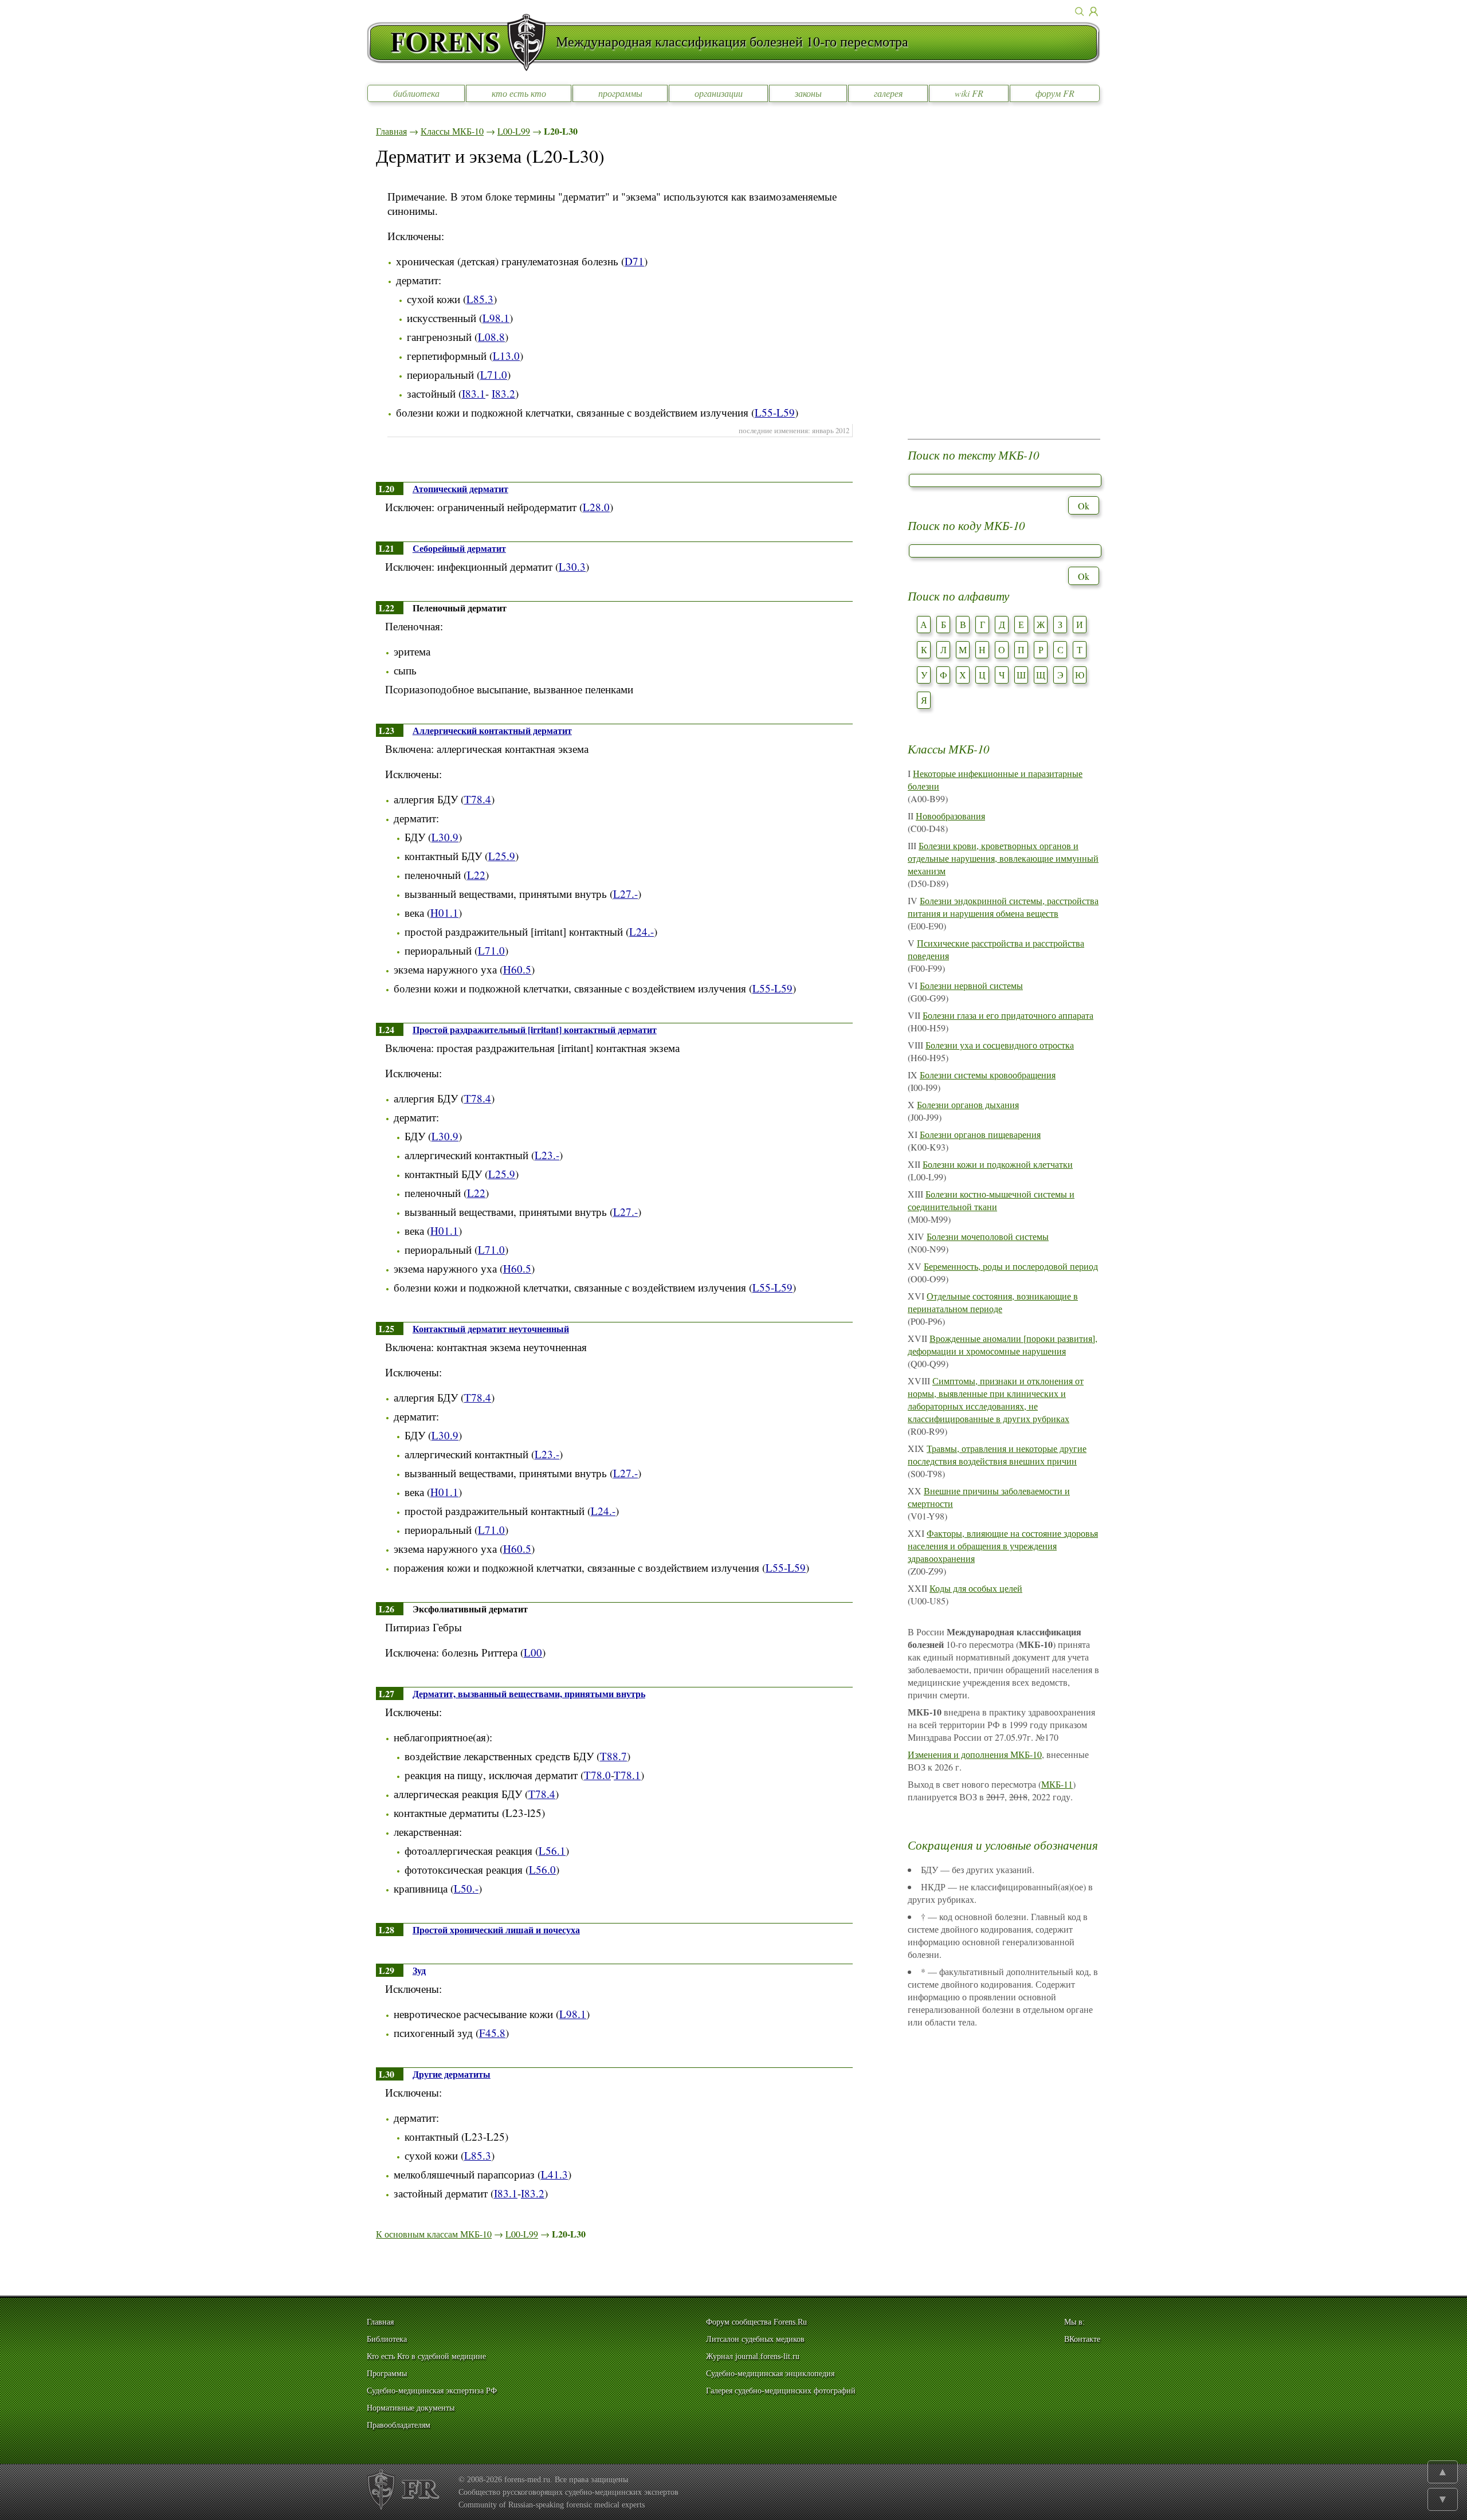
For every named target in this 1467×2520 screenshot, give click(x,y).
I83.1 (474, 393)
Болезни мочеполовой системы (988, 1236)
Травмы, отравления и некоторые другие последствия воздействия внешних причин (997, 1455)
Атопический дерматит (460, 488)
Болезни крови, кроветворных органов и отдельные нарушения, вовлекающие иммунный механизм (1003, 858)
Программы (387, 2374)
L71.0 (494, 374)
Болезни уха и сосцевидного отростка (1000, 1045)
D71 (634, 261)
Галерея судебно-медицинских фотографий (781, 2391)
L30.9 (445, 837)
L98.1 (496, 318)
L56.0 (542, 1869)
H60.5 (517, 969)
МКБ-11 (1057, 1784)
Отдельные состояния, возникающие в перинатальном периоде (993, 1302)
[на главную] (461, 42)
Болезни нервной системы (971, 985)
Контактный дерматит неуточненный (491, 1328)
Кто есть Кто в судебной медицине (426, 2356)
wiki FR (969, 93)
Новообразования (950, 816)
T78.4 (478, 799)
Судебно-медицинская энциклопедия (770, 2374)
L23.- (547, 1155)
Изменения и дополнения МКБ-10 (975, 1754)
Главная (391, 131)
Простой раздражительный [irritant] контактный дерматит (535, 1029)
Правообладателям (399, 2425)
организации (719, 93)
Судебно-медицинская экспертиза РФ (432, 2391)
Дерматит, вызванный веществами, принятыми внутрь (529, 1693)
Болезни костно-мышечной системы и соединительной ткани (991, 1200)
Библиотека (387, 2339)
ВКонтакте (1082, 2339)
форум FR (1055, 93)
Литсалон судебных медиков (755, 2339)
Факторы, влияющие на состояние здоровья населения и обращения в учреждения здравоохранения (1003, 1546)
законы (808, 93)
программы (620, 93)
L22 (476, 875)
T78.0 (597, 1775)
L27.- (625, 894)
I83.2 (503, 393)
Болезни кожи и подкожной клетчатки (998, 1164)
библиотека (416, 93)
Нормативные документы (411, 2408)
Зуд (419, 1970)
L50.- (466, 1888)
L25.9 (502, 856)
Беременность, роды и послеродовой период (1011, 1266)
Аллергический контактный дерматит (492, 730)
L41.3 (554, 2174)
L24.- (642, 931)
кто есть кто (519, 93)
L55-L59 (775, 412)
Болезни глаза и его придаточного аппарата (1008, 1015)
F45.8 (492, 2033)
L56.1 (552, 1850)
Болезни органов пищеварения (980, 1134)
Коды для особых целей (976, 1588)
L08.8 (491, 337)
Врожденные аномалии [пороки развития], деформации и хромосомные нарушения (1003, 1345)
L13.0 (506, 356)
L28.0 (596, 507)
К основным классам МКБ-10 (434, 2234)
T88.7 (613, 1756)
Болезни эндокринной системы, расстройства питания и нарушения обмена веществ (1003, 907)
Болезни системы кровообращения (988, 1075)
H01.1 (444, 912)
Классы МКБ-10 (452, 131)
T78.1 (627, 1775)
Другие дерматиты (452, 2074)
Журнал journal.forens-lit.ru (753, 2356)
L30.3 (572, 566)
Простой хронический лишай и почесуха (496, 1930)
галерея (888, 93)
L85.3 (480, 299)
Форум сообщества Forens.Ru (756, 2322)
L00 (533, 1652)
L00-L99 (514, 131)
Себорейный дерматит (459, 548)
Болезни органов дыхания (968, 1104)
